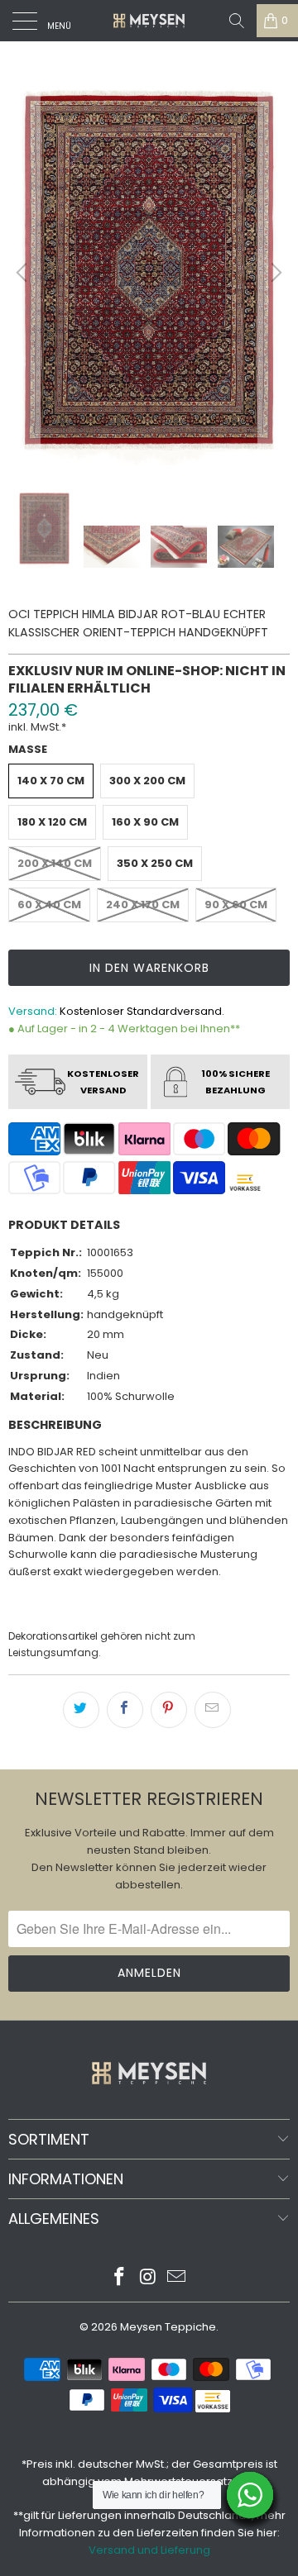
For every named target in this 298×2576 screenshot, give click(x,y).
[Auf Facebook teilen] (125, 1710)
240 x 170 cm (143, 905)
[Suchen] (237, 21)
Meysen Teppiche (168, 2327)
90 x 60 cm (236, 905)
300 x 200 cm (147, 781)
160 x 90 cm (145, 822)
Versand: (33, 1011)
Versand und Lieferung (149, 2550)
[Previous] (24, 272)
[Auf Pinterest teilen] (169, 1710)
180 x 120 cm (52, 822)
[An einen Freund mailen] (213, 1710)
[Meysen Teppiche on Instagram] (148, 2278)
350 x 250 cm (155, 863)
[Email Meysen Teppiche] (177, 2278)
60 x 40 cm (49, 905)
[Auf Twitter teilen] (81, 1710)
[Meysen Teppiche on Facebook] (119, 2278)
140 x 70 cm (51, 781)
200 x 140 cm (55, 863)
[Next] (274, 272)
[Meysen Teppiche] (149, 21)
